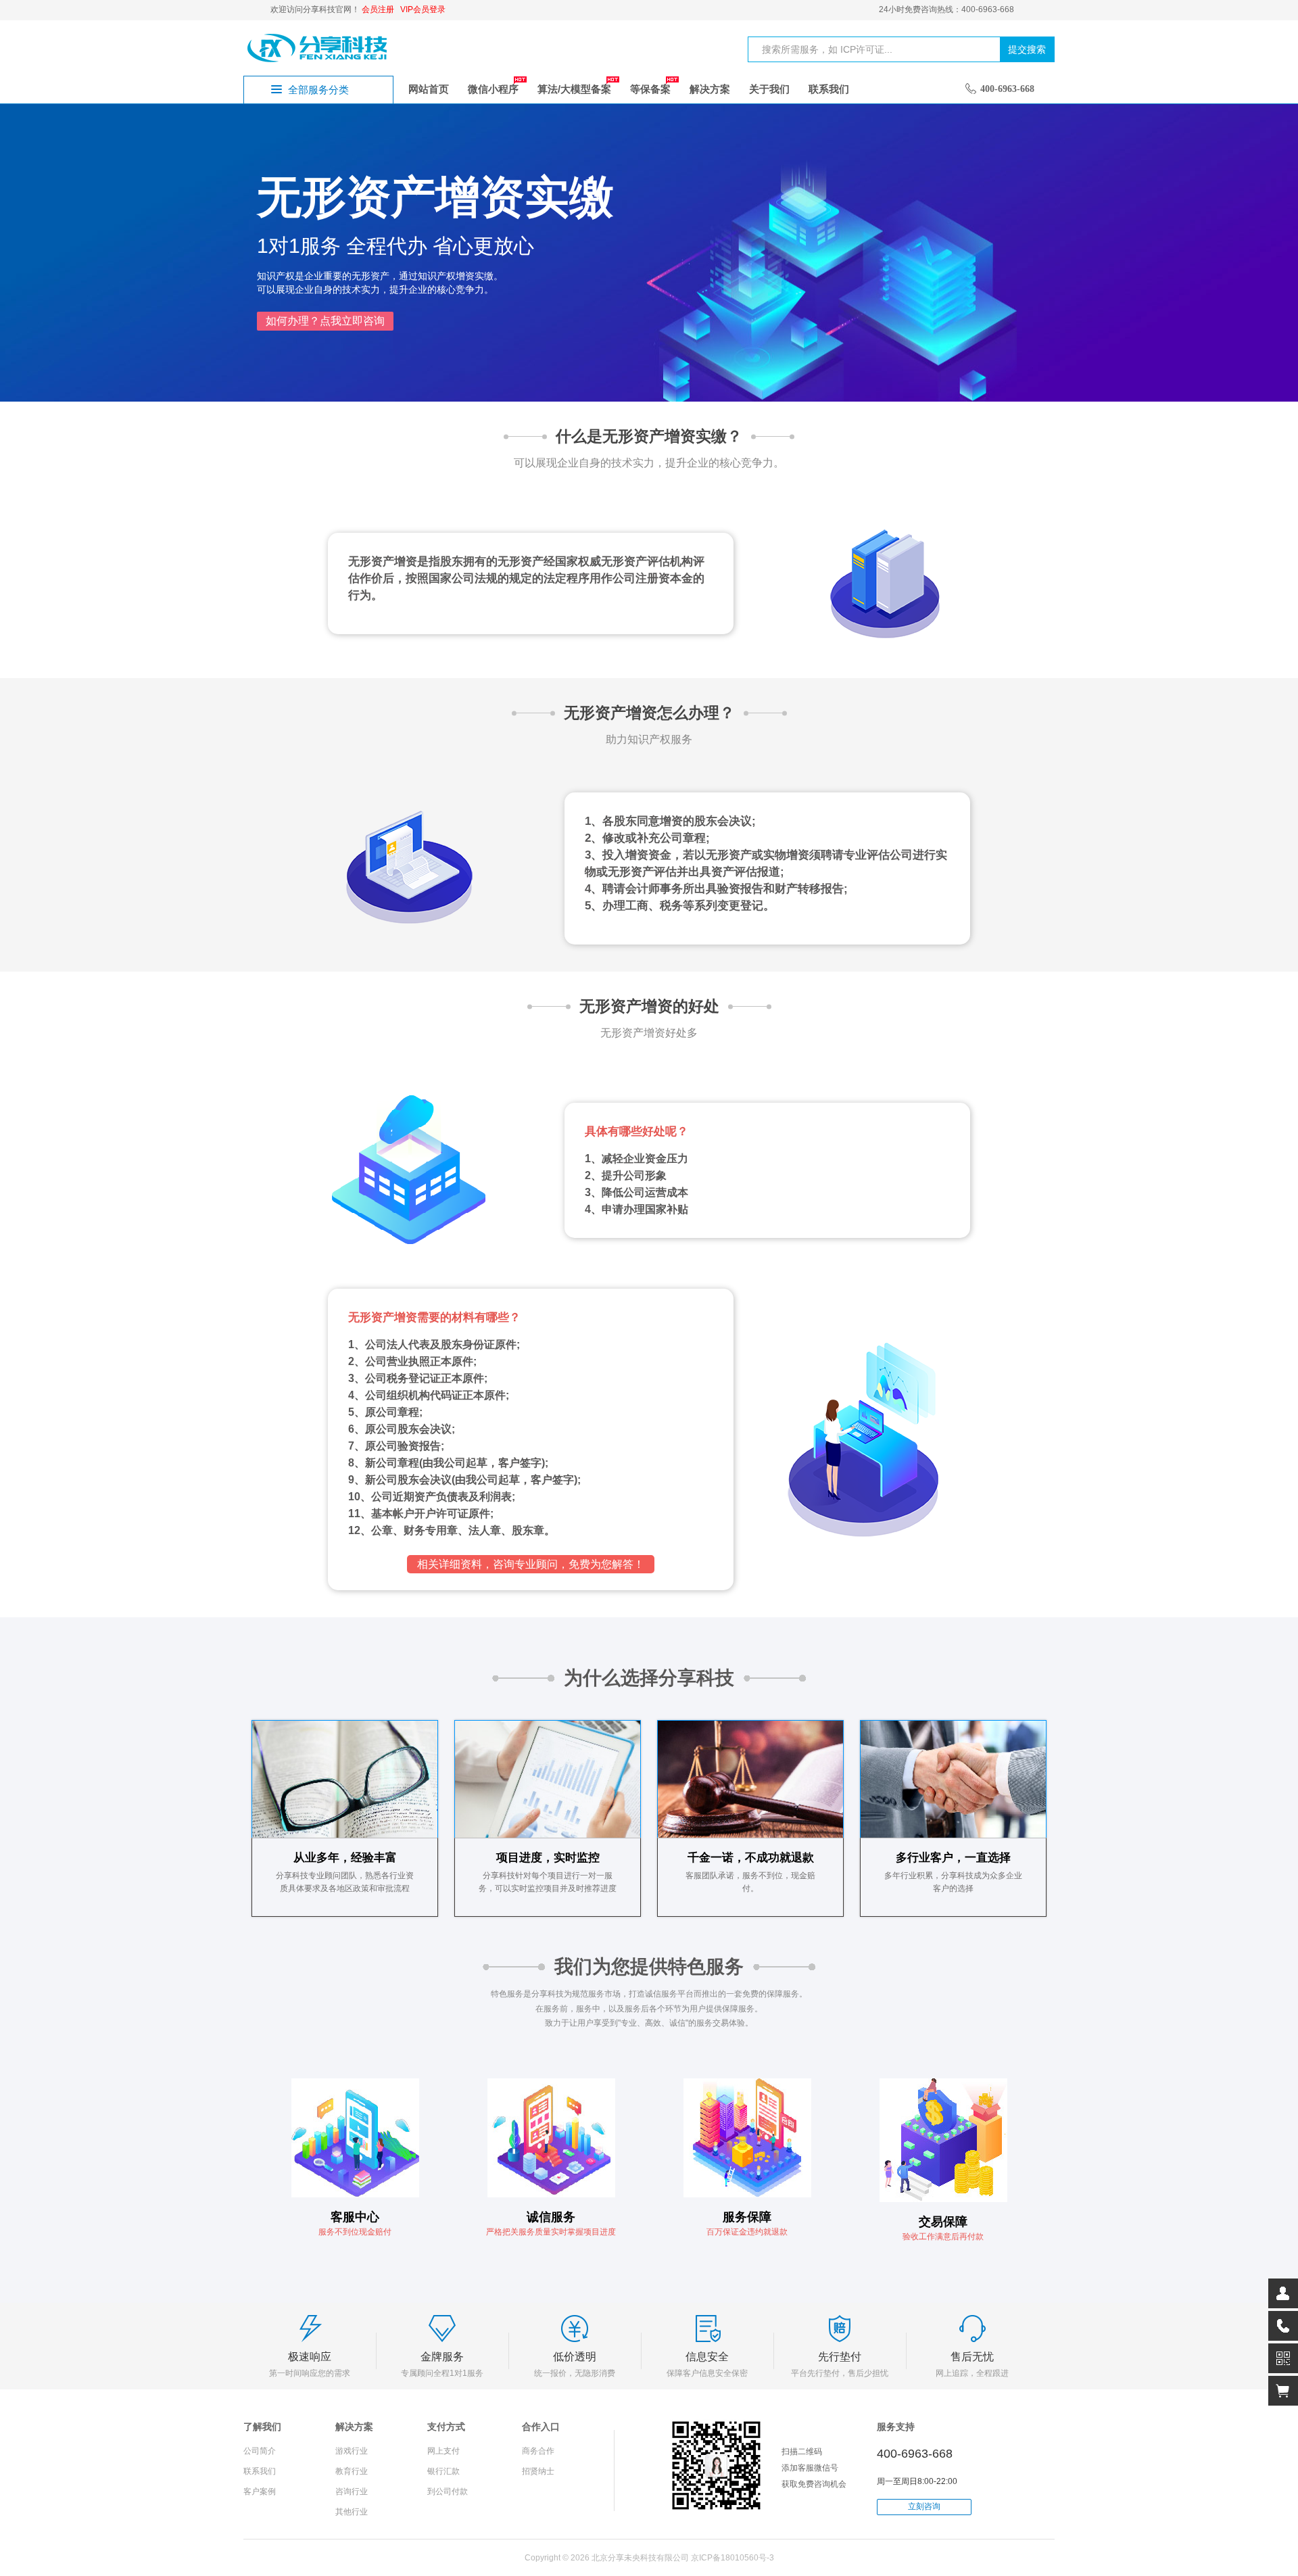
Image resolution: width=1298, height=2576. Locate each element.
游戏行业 (352, 2451)
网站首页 (429, 89)
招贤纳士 (538, 2471)
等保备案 (650, 89)
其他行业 (352, 2512)
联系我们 (829, 89)
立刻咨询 (924, 2506)
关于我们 (769, 89)
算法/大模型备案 (574, 89)
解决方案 (710, 89)
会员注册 (378, 9)
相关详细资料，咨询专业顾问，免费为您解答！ (531, 1564)
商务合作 (538, 2451)
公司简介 (260, 2451)
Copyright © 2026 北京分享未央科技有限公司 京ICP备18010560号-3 (649, 2558)
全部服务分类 (318, 90)
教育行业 (352, 2471)
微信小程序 (493, 89)
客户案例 (260, 2491)
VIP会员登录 (423, 9)
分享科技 (318, 47)
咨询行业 (352, 2491)
